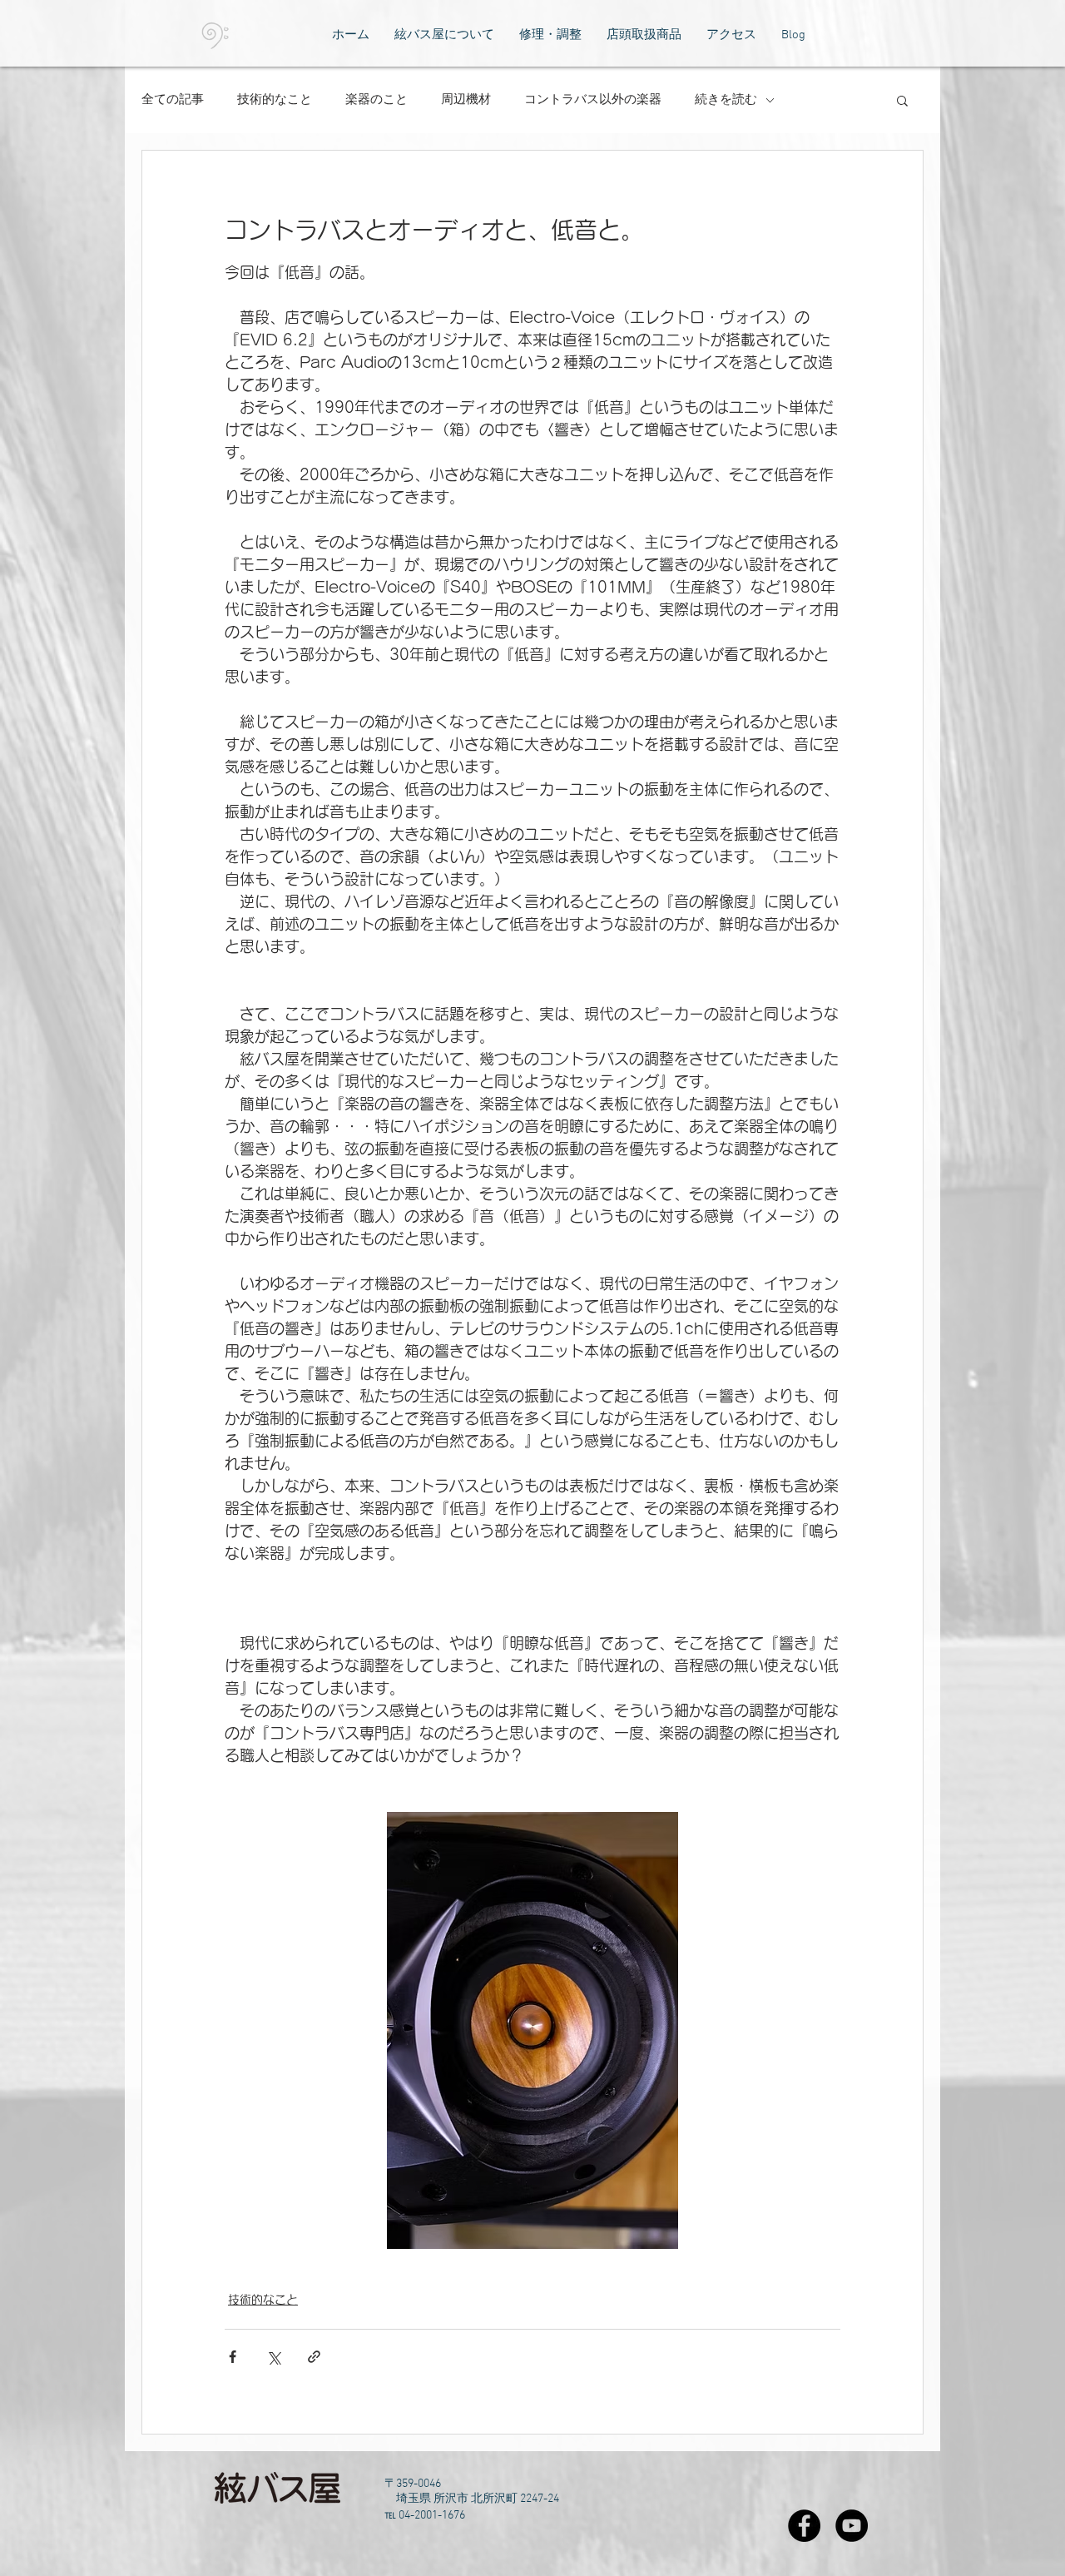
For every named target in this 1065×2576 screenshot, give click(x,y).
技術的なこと (275, 100)
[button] (902, 100)
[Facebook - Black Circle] (804, 2526)
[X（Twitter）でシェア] (273, 2357)
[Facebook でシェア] (233, 2357)
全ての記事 (173, 100)
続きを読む (726, 100)
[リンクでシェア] (314, 2357)
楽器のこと (376, 100)
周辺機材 (466, 100)
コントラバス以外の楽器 (593, 100)
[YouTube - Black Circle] (852, 2526)
